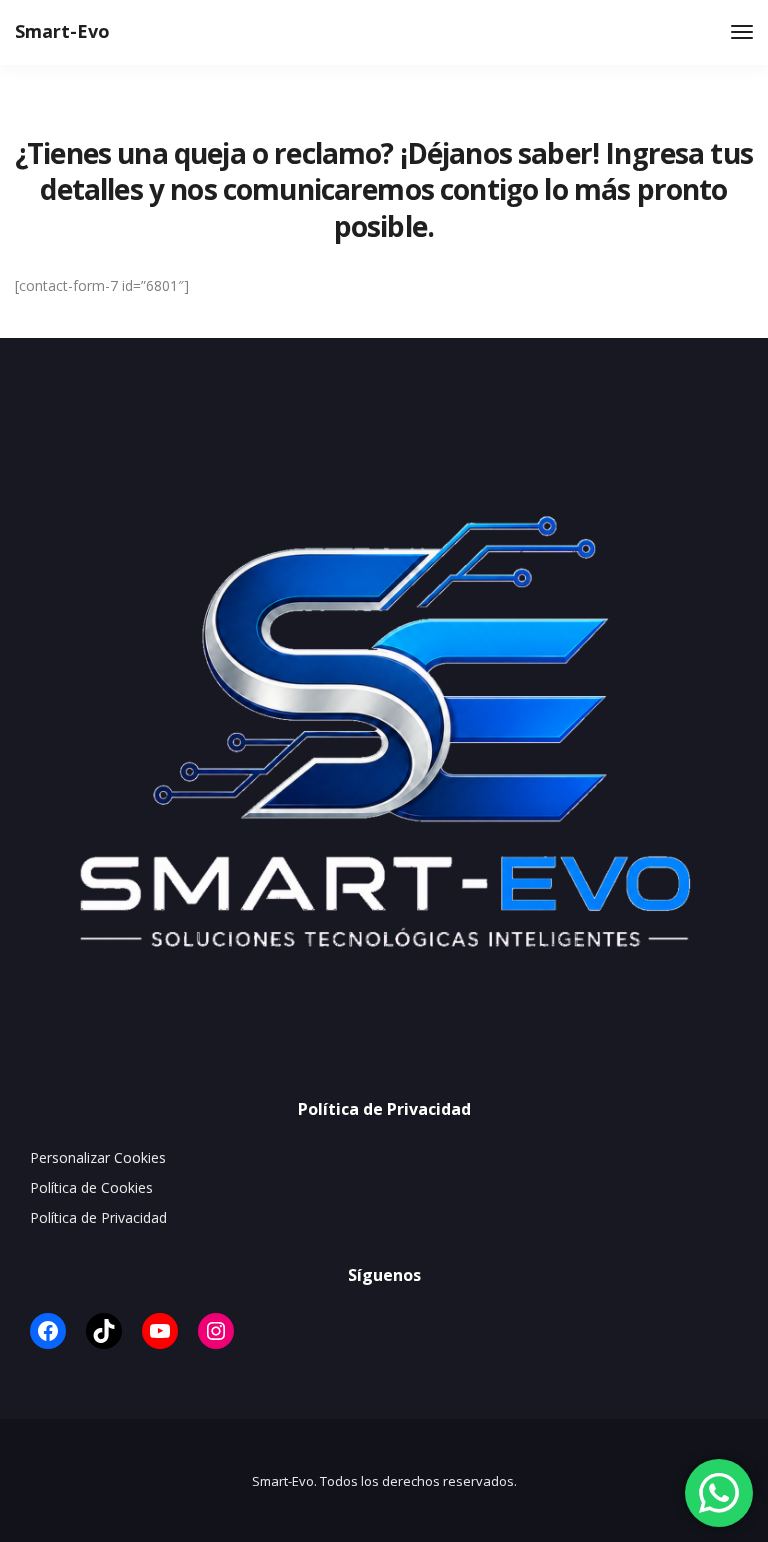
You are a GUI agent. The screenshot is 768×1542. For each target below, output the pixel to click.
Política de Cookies (91, 1187)
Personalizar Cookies (98, 1157)
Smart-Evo (62, 31)
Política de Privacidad (98, 1217)
